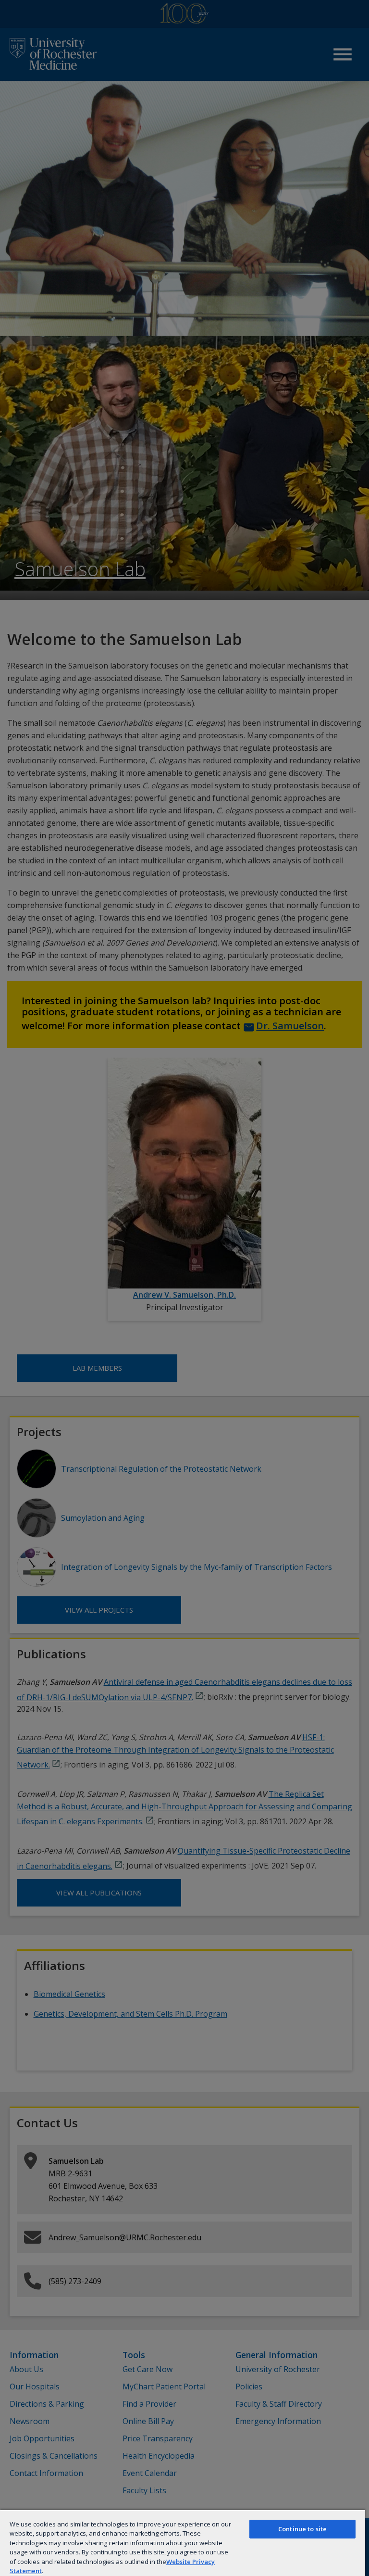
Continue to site (302, 2529)
